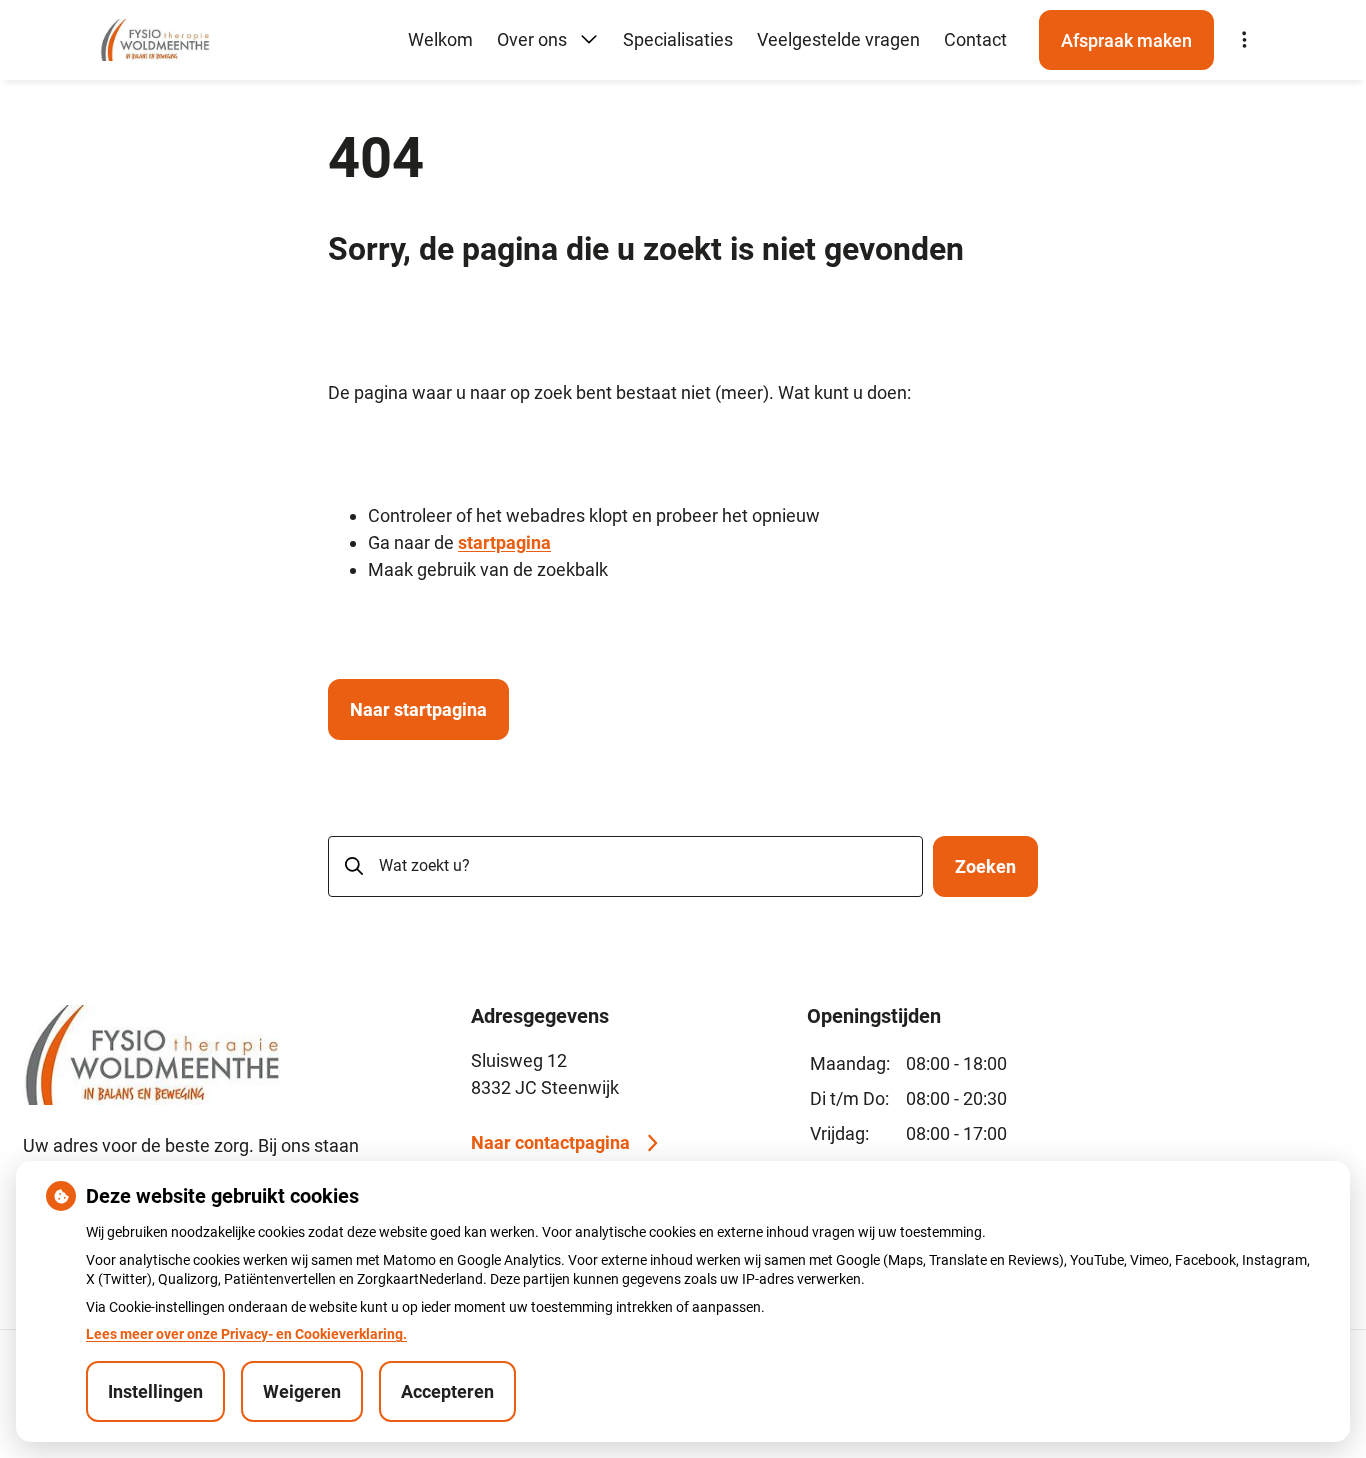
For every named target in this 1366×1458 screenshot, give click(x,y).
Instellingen (155, 1391)
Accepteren (447, 1391)
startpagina (504, 542)
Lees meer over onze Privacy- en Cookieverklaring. (246, 1334)
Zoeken (985, 866)
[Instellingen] (1244, 40)
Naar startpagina (418, 709)
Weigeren (302, 1391)
